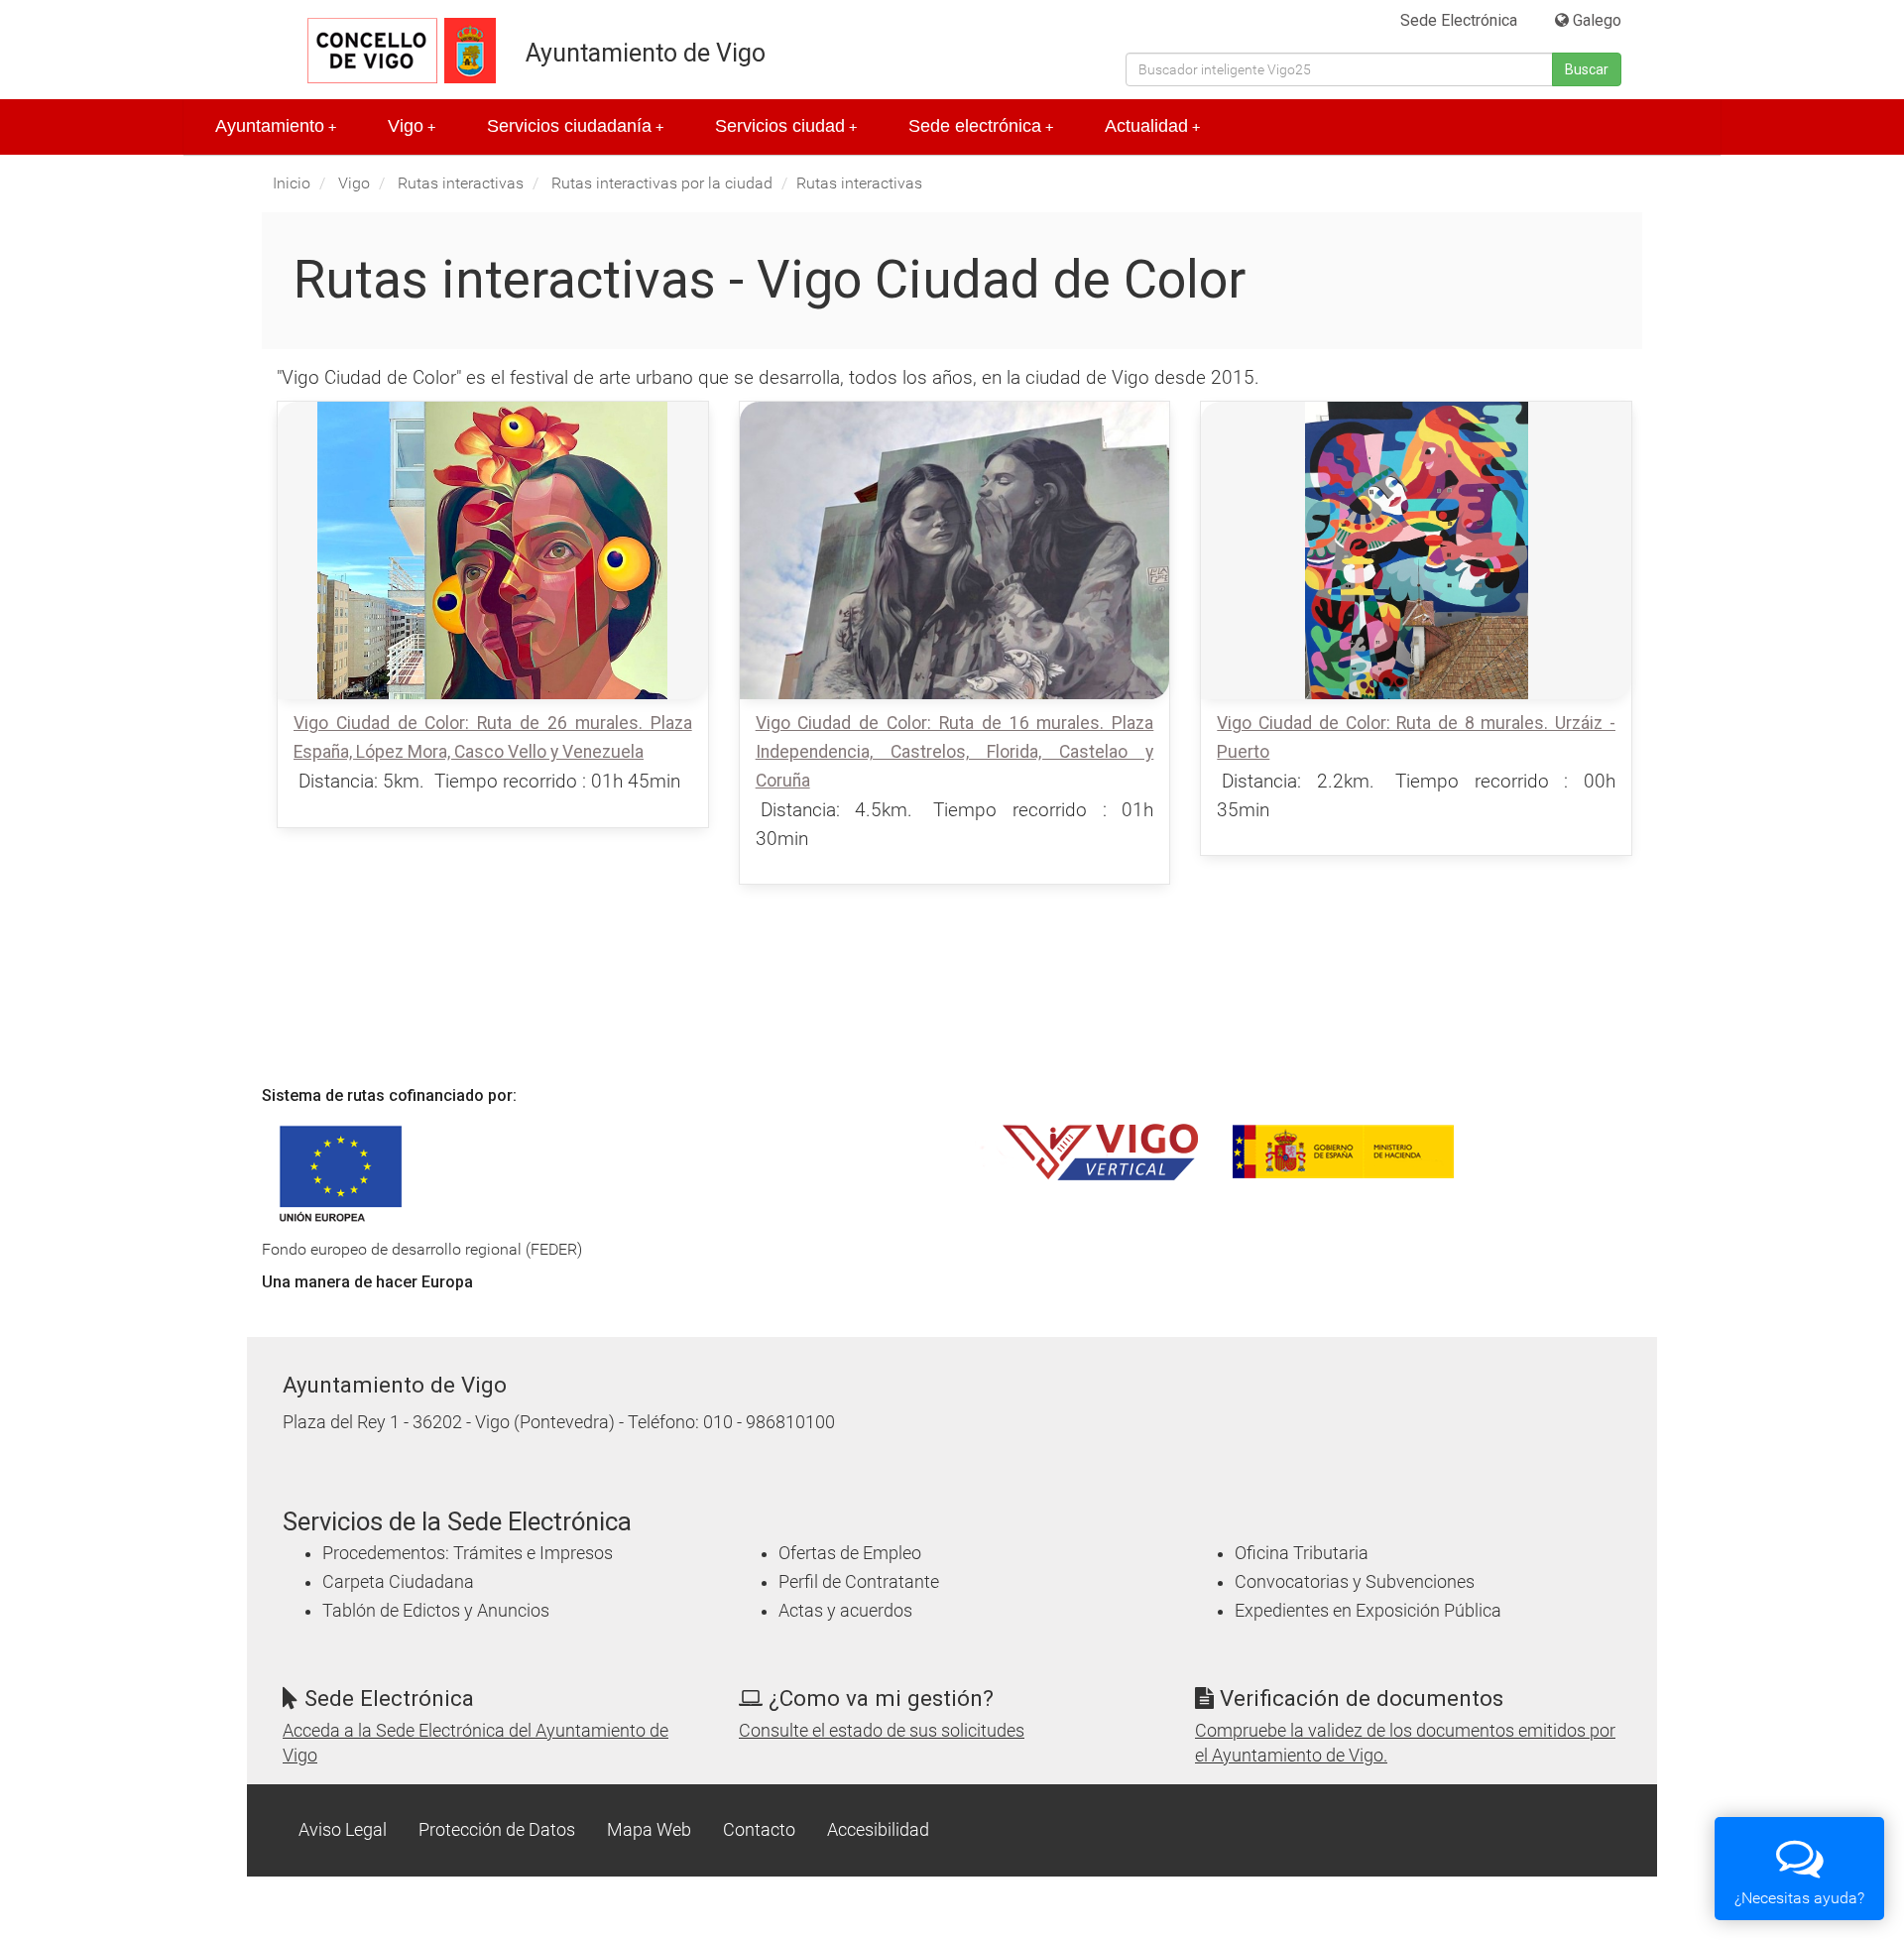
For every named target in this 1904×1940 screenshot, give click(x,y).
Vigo (412, 126)
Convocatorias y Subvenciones (1355, 1582)
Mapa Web (649, 1830)
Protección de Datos (497, 1830)
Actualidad (1152, 126)
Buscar (1587, 69)
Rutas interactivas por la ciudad (662, 183)
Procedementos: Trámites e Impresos (468, 1553)
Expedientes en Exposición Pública (1368, 1611)
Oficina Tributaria (1302, 1553)
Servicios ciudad (786, 126)
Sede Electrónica (1459, 20)
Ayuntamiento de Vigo (646, 53)
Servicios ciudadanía (575, 126)
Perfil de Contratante (859, 1582)
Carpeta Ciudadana (398, 1582)
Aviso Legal (343, 1830)
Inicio (292, 183)
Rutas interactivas (461, 183)
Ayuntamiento (276, 126)
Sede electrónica (981, 126)
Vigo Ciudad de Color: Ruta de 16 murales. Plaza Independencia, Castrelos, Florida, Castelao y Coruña (955, 752)
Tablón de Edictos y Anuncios (436, 1611)
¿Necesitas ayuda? (1799, 1898)
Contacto (759, 1830)
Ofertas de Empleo (850, 1553)
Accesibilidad (878, 1830)
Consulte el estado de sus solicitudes (882, 1731)
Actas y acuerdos (845, 1611)
